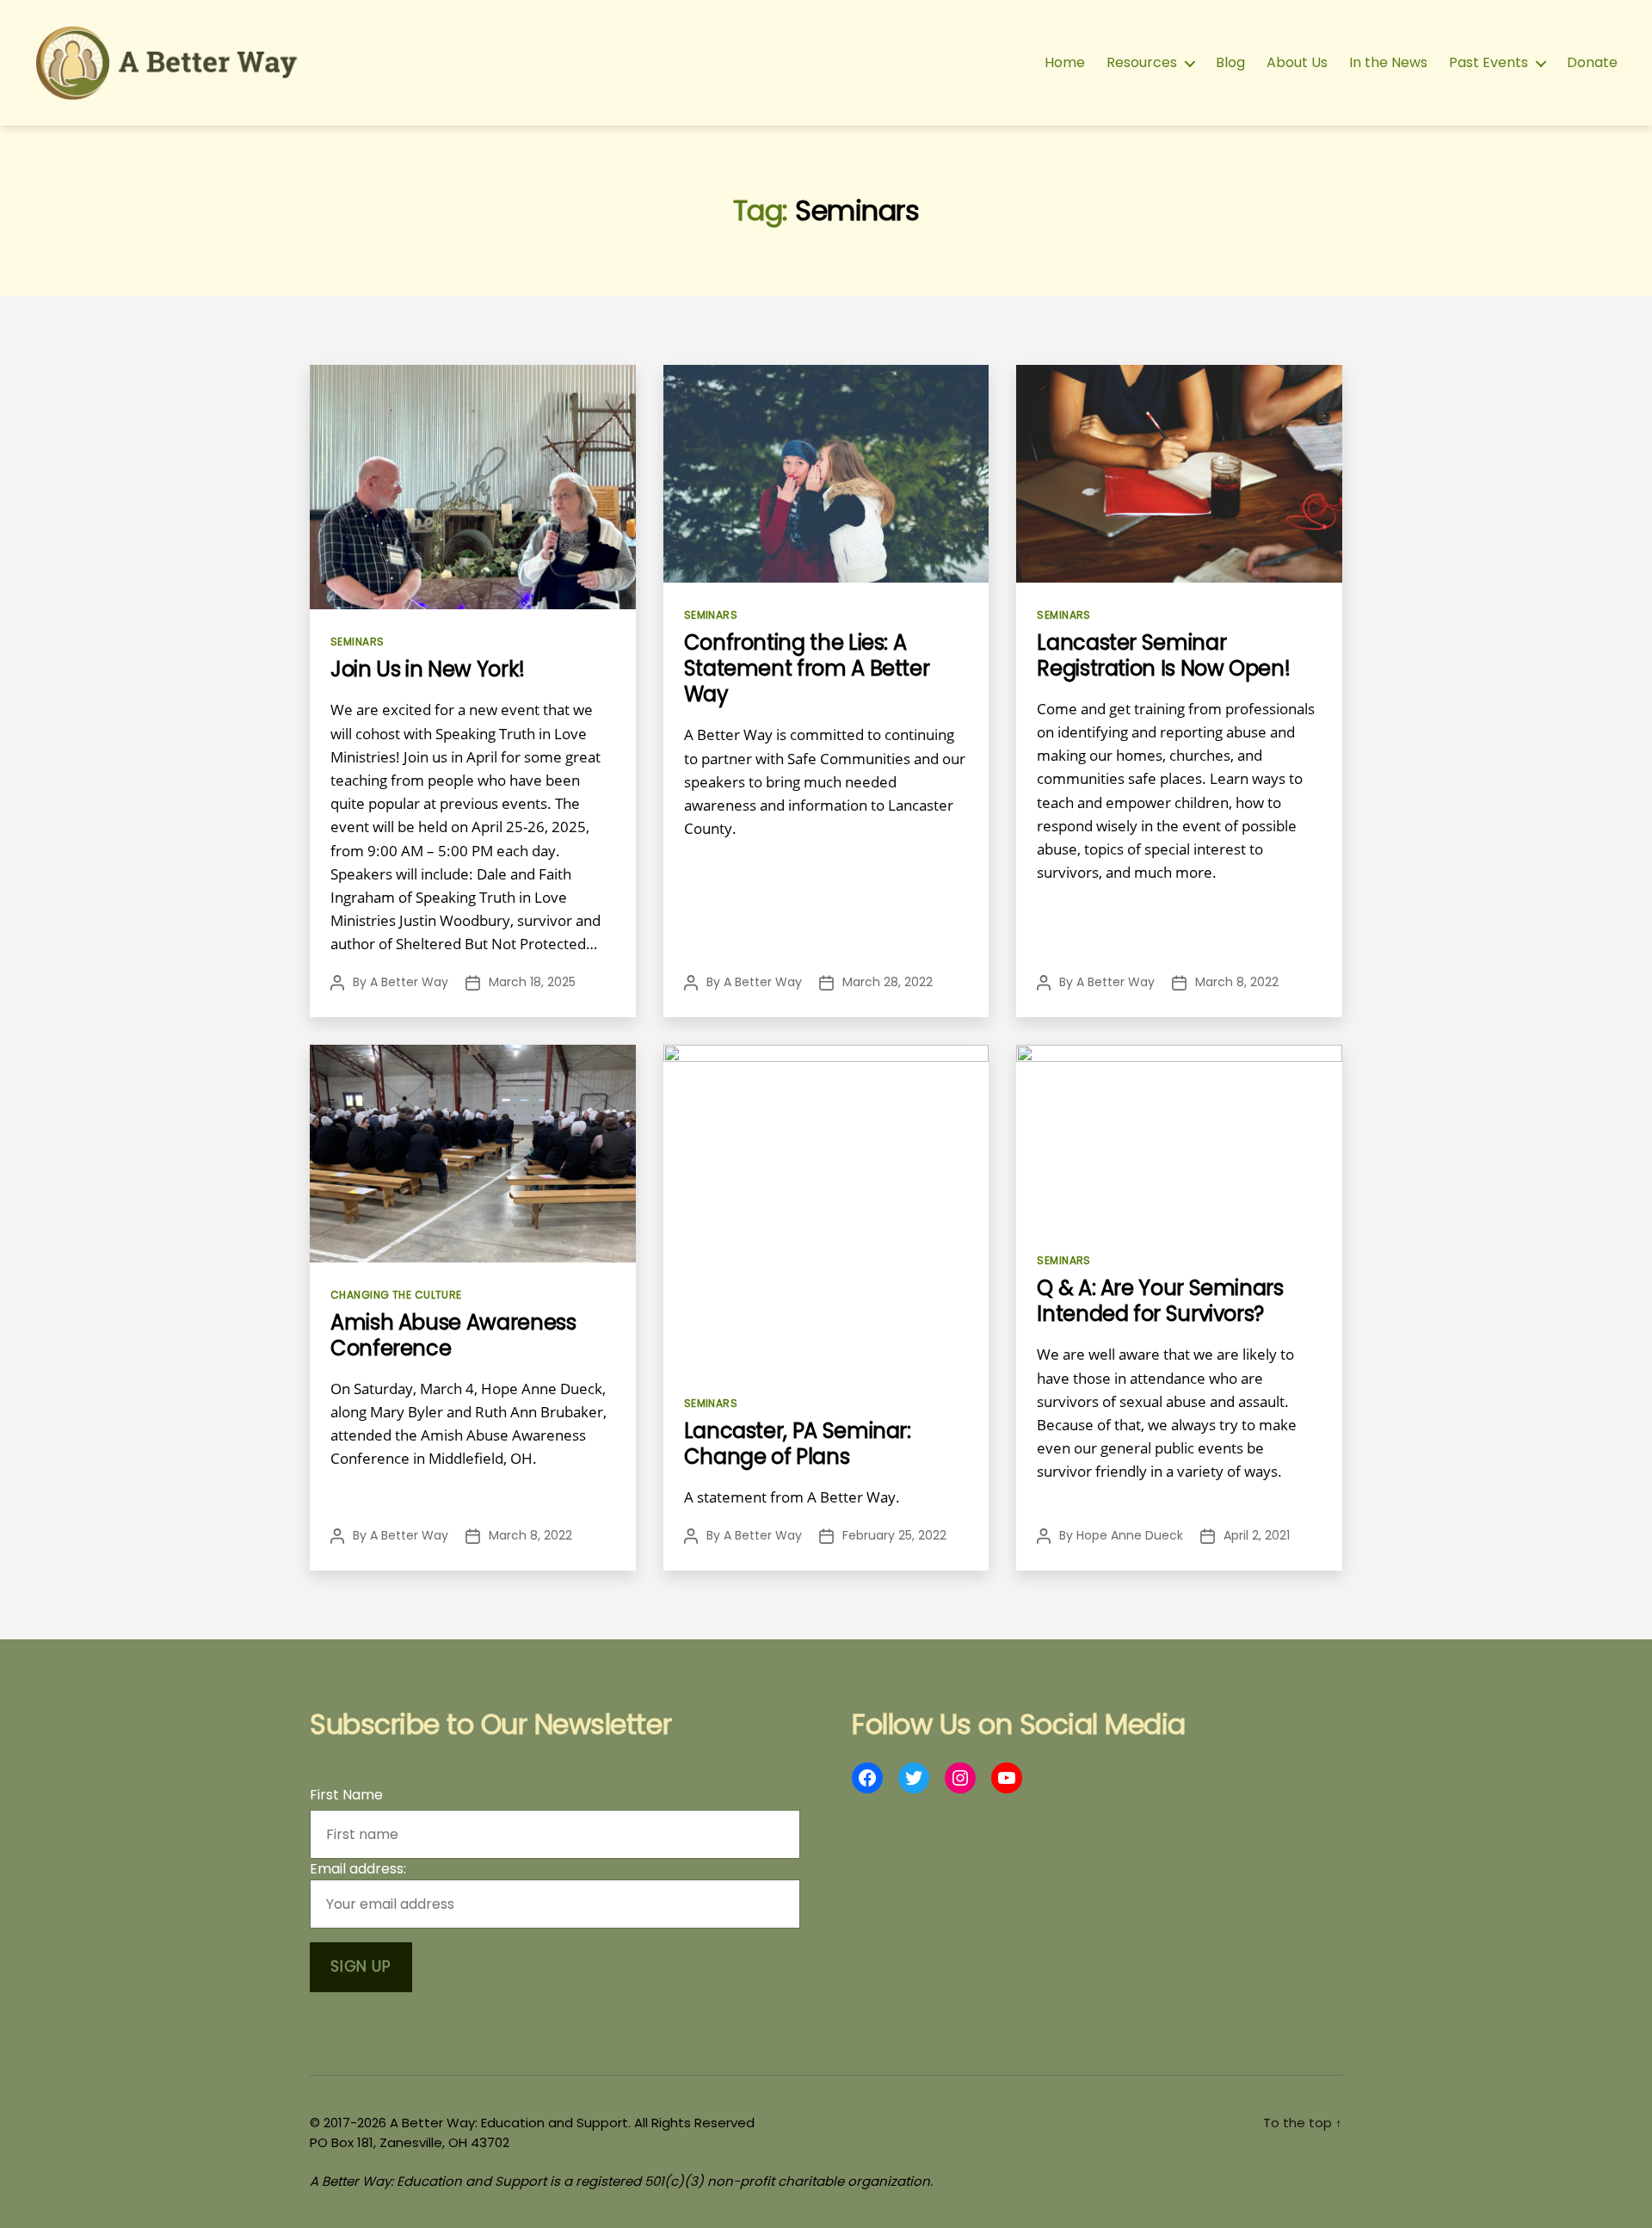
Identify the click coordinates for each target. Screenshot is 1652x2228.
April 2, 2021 (1257, 1535)
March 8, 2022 (1237, 982)
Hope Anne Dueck (1130, 1535)
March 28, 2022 (888, 982)
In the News (1388, 62)
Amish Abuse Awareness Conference (453, 1335)
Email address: (358, 1869)
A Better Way (409, 982)
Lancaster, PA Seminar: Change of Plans (798, 1444)
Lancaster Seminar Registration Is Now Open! (1166, 655)
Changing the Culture (396, 1295)
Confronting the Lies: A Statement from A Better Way (807, 668)
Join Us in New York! (428, 669)
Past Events (1489, 62)
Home (1065, 62)
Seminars (358, 642)
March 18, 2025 (532, 982)
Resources (1142, 62)
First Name (346, 1795)
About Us (1297, 62)
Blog (1230, 62)
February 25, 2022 (894, 1535)
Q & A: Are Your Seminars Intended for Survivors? (1160, 1301)
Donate (1592, 62)
